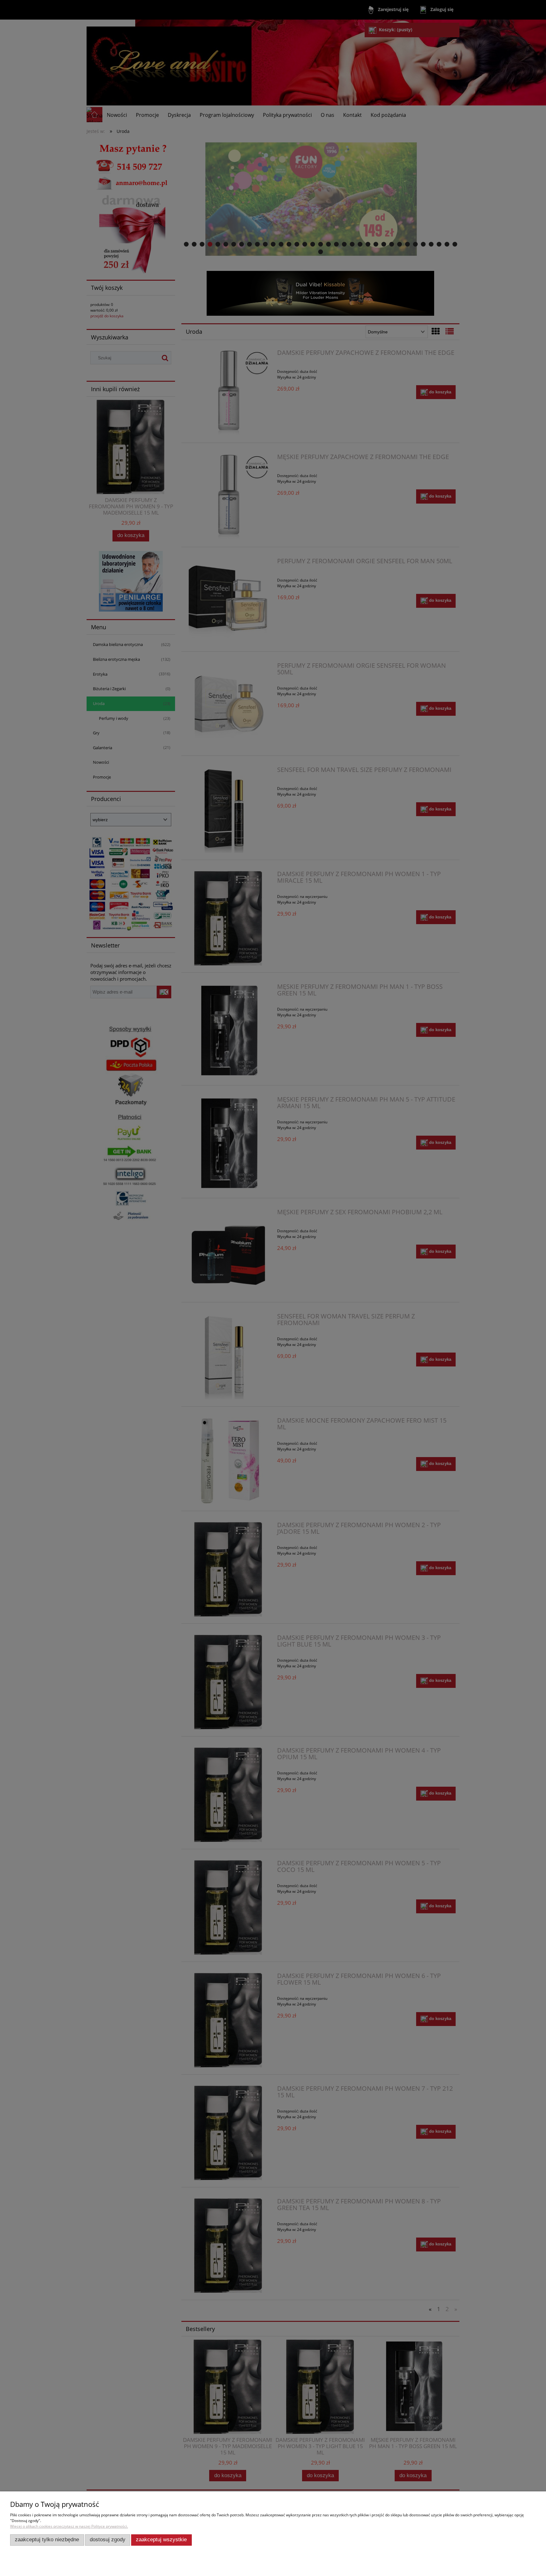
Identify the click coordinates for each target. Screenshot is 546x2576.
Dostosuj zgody (108, 2540)
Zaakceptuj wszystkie (161, 2540)
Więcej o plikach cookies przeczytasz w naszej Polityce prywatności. (69, 2526)
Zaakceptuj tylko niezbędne (47, 2540)
